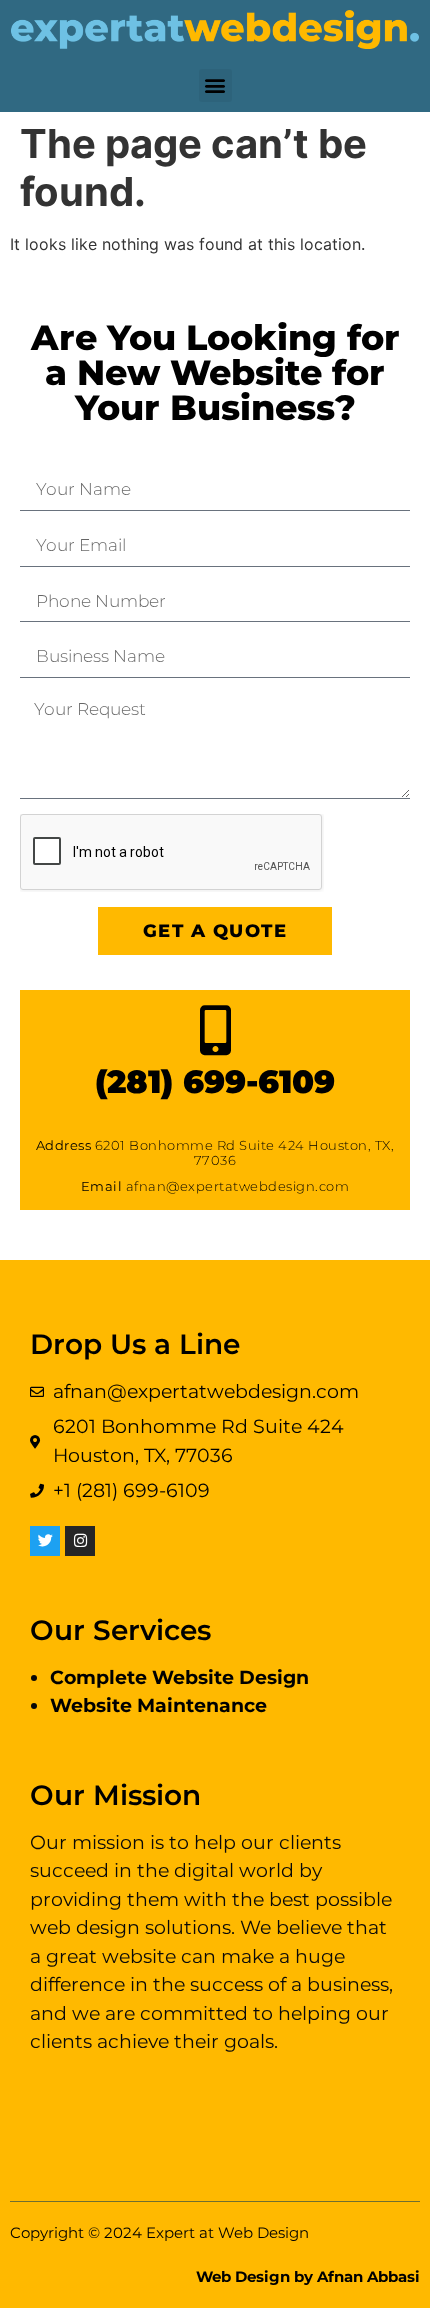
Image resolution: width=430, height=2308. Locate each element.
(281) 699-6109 (215, 1081)
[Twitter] (45, 1541)
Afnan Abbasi (368, 2276)
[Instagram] (80, 1541)
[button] (215, 85)
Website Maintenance (158, 1705)
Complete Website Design (179, 1677)
